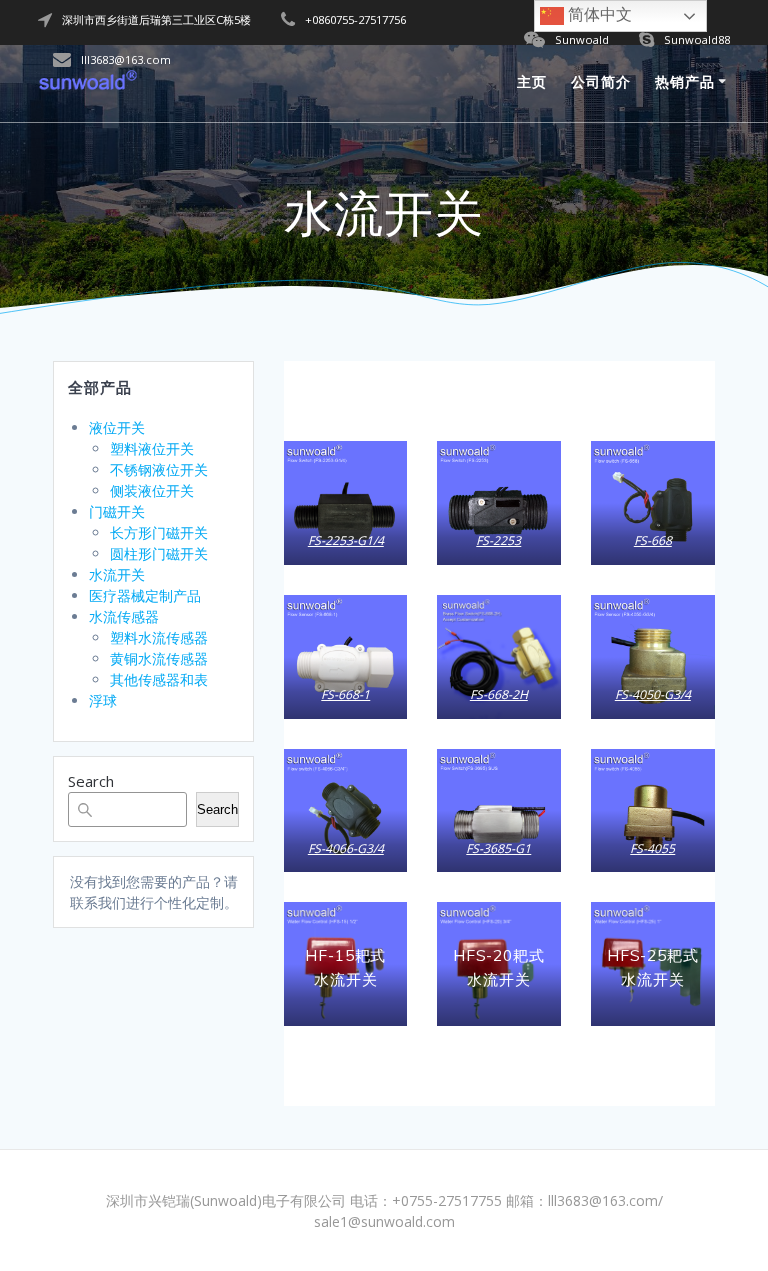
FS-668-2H (499, 695)
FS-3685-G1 (499, 848)
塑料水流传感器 (159, 637)
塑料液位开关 (152, 448)
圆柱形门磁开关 (159, 553)
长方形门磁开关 (159, 532)
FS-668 (653, 541)
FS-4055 (652, 848)
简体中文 (598, 14)
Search (91, 781)
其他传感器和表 (159, 679)
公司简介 (601, 81)
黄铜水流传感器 (159, 658)
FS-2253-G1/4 (346, 541)
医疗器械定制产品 (145, 595)
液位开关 (117, 427)
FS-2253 (499, 541)
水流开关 (117, 574)
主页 (532, 81)
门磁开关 (117, 511)
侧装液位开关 (152, 490)
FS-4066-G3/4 (346, 848)
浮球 (103, 700)
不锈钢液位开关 (159, 469)
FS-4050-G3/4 (653, 695)
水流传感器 (124, 616)
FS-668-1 (345, 695)
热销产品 (685, 81)
